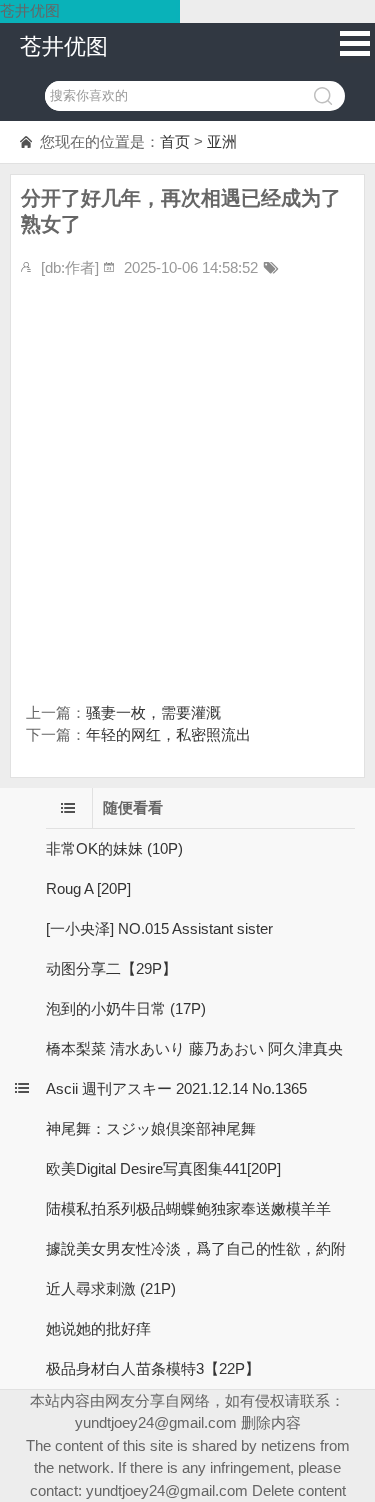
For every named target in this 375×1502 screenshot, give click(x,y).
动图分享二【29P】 (111, 968)
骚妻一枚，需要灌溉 (153, 712)
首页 (175, 141)
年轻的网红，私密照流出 (168, 734)
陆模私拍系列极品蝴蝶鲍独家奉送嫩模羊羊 (188, 1208)
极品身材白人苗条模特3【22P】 (153, 1368)
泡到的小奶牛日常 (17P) (126, 1008)
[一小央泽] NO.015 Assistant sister (159, 928)
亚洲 (222, 141)
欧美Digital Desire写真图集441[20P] (163, 1168)
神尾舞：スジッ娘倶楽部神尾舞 (151, 1128)
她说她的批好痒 (98, 1328)
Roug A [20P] (88, 888)
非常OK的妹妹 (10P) (114, 848)
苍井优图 (64, 46)
